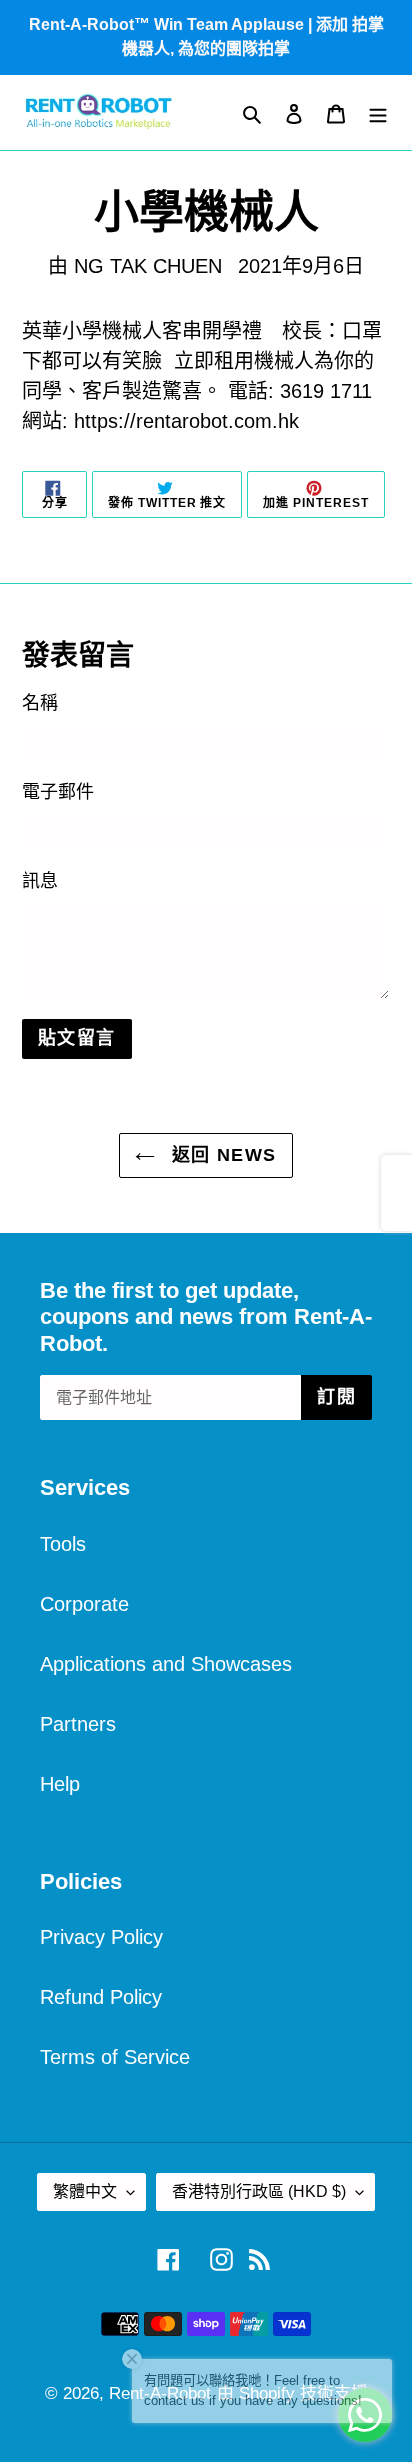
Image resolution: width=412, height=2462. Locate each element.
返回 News (221, 1155)
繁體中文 (85, 2191)
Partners (78, 1724)
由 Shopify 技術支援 (292, 2393)
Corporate (84, 1604)
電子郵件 (58, 792)
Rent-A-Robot (160, 2393)
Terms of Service (115, 2057)
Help (60, 1784)
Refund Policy (101, 1997)
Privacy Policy (101, 1937)
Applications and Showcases (166, 1664)
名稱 (40, 703)
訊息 (40, 881)
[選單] (378, 113)
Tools (63, 1544)
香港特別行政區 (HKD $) (259, 2191)
